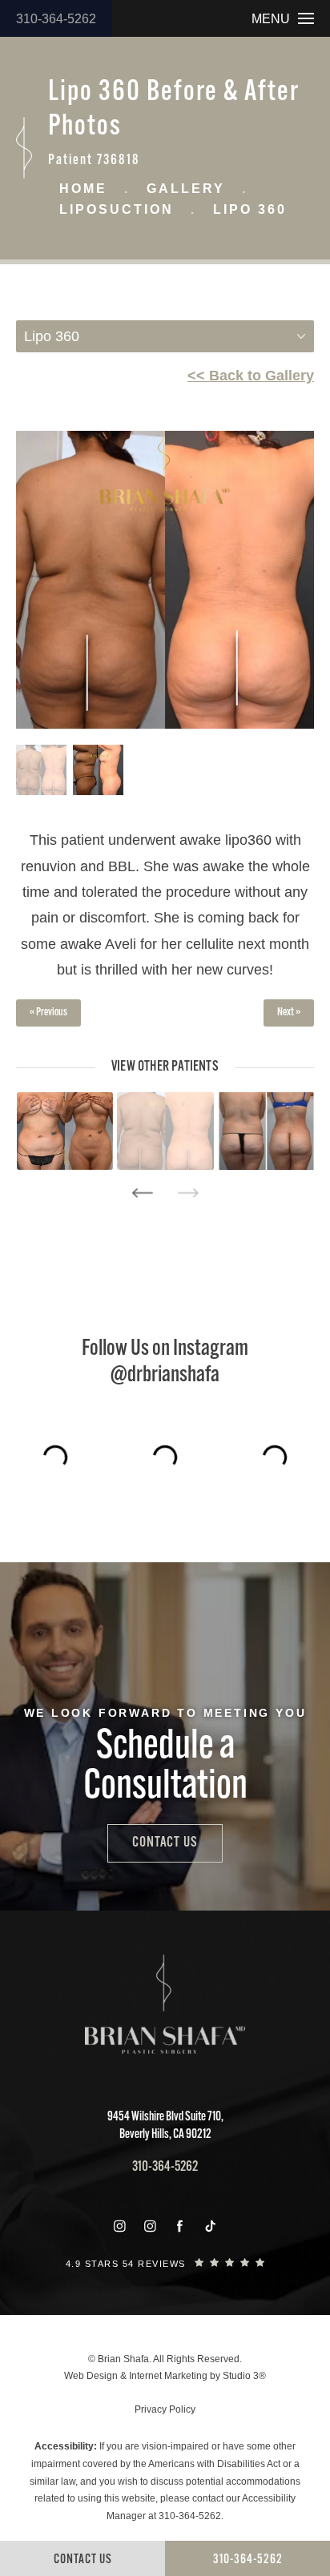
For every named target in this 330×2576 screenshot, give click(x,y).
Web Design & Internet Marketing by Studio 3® (165, 2376)
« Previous (48, 1013)
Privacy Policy (165, 2409)
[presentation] (142, 1193)
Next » (289, 1013)
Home (83, 189)
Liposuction (117, 209)
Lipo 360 (250, 209)
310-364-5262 (56, 19)
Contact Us (165, 1843)
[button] (119, 2226)
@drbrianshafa (165, 1376)
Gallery (186, 189)
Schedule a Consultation (165, 1768)
